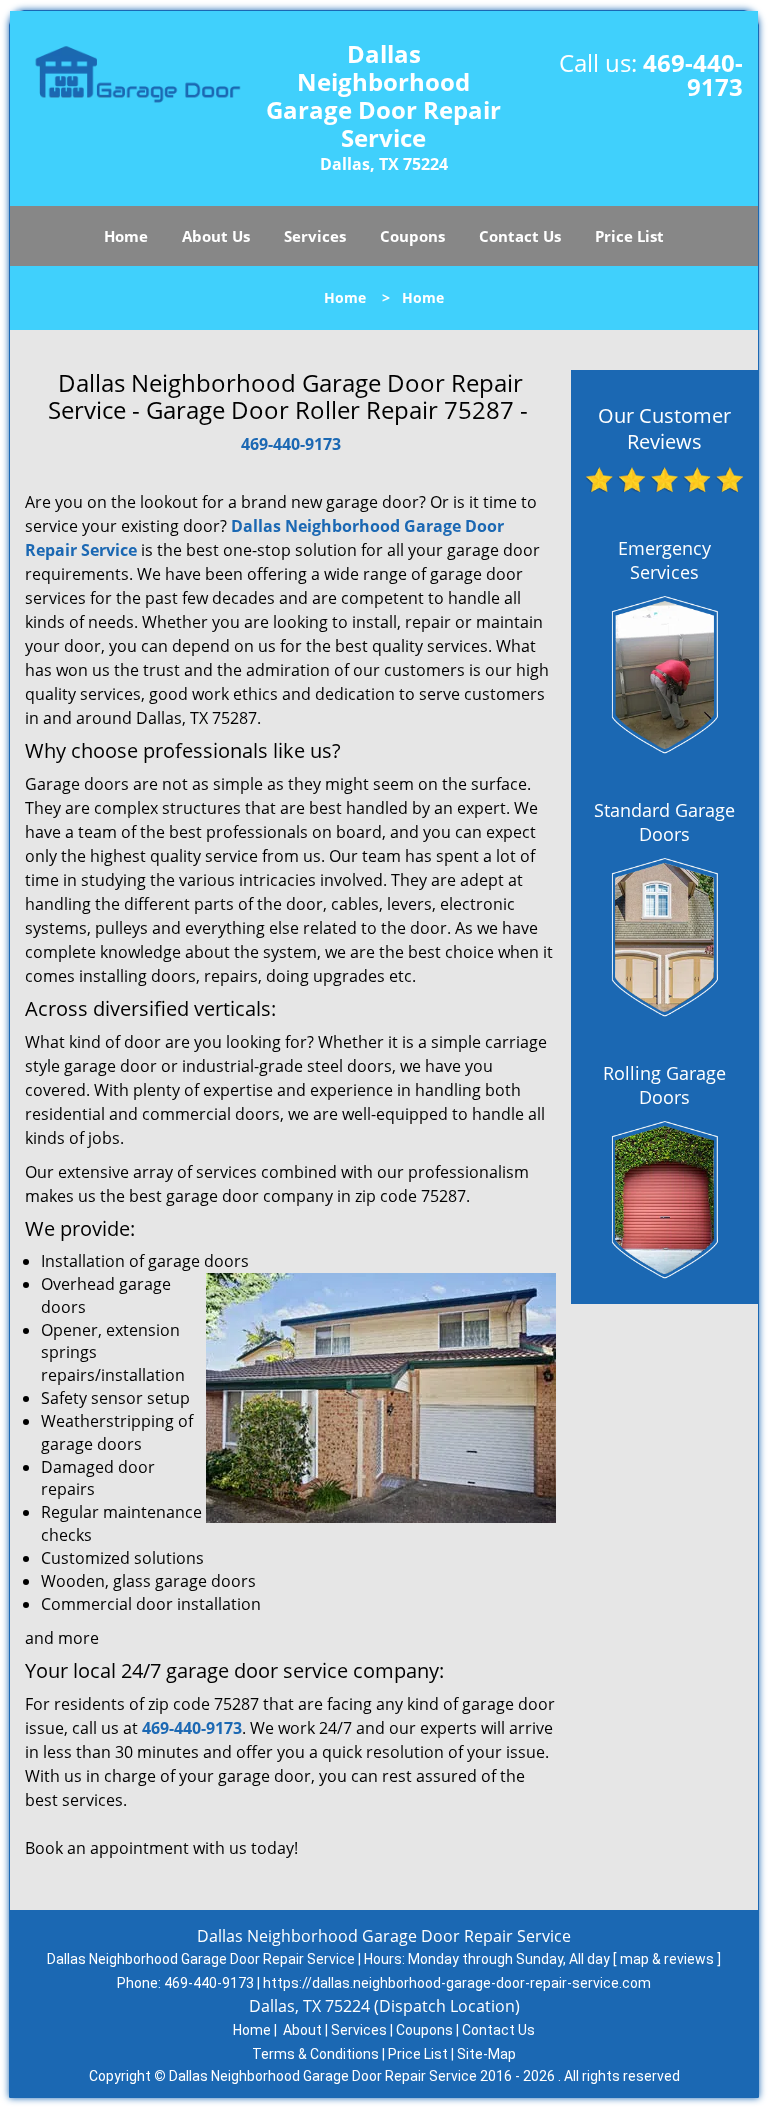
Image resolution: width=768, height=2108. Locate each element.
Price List (629, 236)
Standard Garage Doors (664, 822)
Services (315, 236)
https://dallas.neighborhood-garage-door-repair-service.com (457, 1983)
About (302, 2030)
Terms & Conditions (315, 2054)
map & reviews (668, 1959)
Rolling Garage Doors (664, 1085)
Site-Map (486, 2054)
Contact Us (520, 236)
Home (126, 236)
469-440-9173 (693, 74)
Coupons (412, 236)
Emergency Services (664, 560)
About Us (216, 236)
